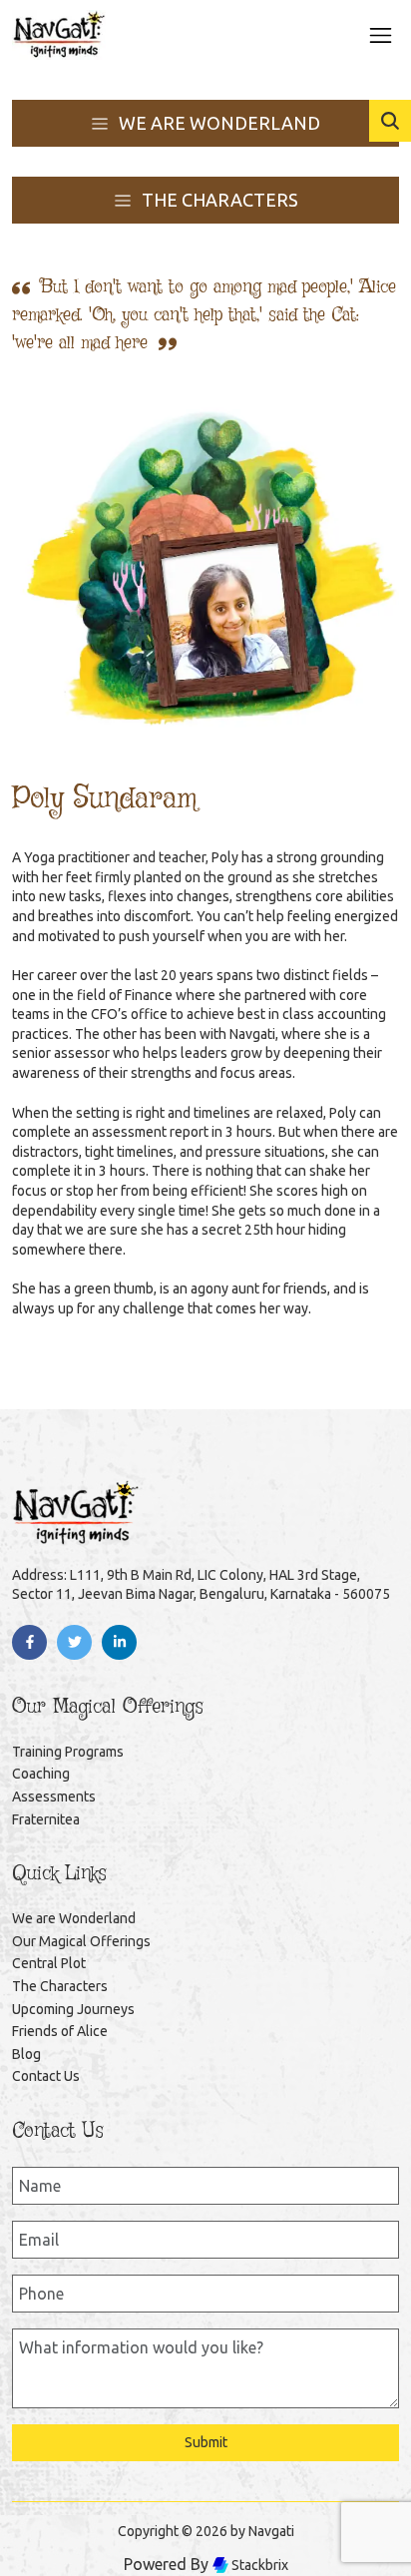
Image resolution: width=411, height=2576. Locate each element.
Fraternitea (46, 1819)
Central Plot (49, 1963)
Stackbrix (258, 2565)
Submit (206, 2442)
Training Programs (68, 1752)
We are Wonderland (74, 1918)
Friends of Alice (60, 2031)
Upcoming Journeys (73, 2009)
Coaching (41, 1774)
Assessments (54, 1797)
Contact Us (46, 2076)
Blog (26, 2054)
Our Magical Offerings (81, 1941)
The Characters (60, 1986)
